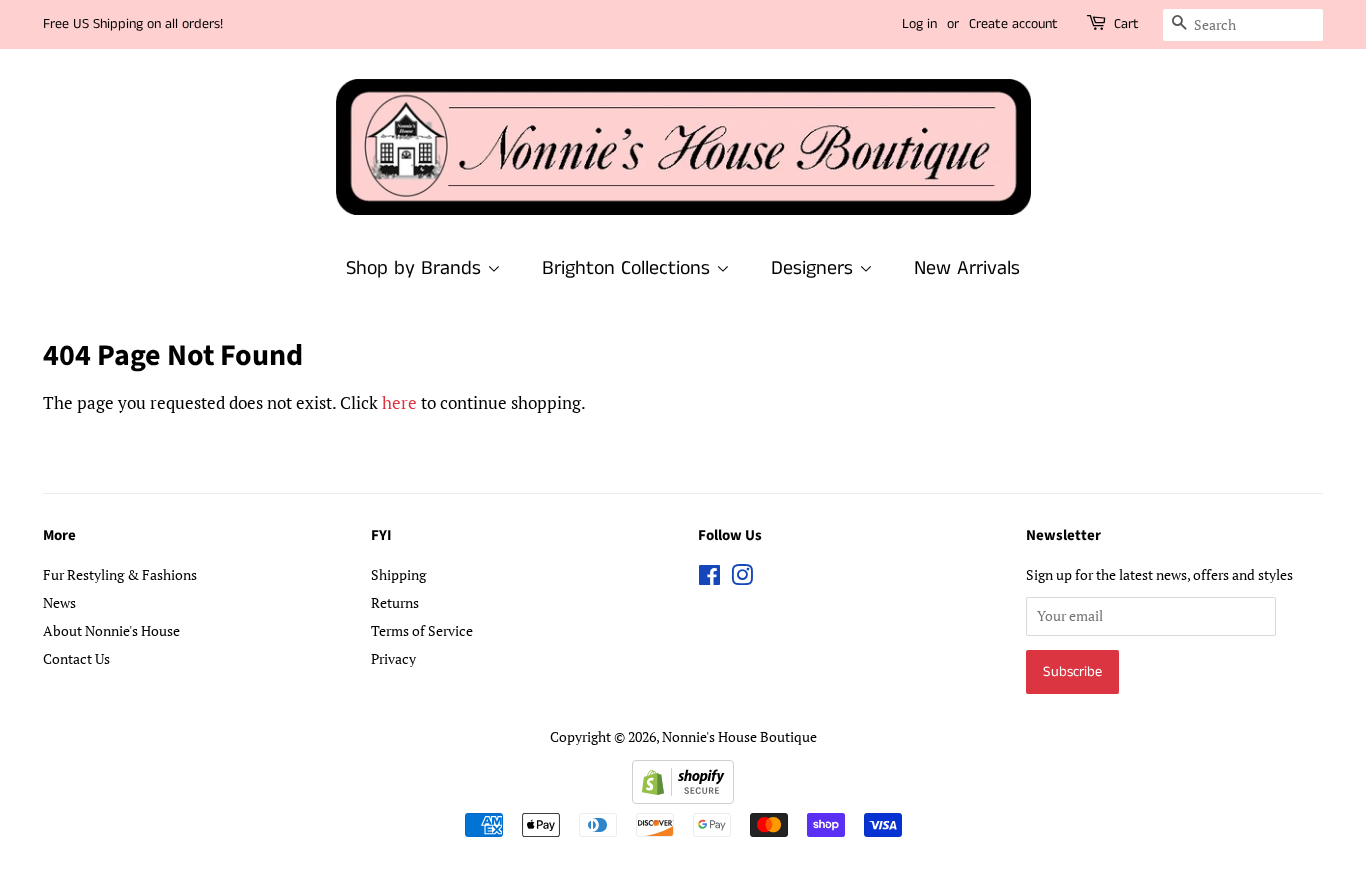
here (399, 402)
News (59, 602)
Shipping (398, 574)
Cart (1126, 24)
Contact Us (76, 658)
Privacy (393, 658)
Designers (815, 268)
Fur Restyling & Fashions (120, 574)
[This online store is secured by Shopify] (683, 797)
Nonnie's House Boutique (739, 736)
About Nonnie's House (111, 630)
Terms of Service (422, 630)
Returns (395, 602)
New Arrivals (967, 268)
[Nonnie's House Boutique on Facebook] (709, 578)
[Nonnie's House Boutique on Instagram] (742, 578)
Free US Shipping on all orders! (133, 24)
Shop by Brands (416, 268)
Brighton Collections (629, 268)
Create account (1013, 24)
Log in (919, 24)
